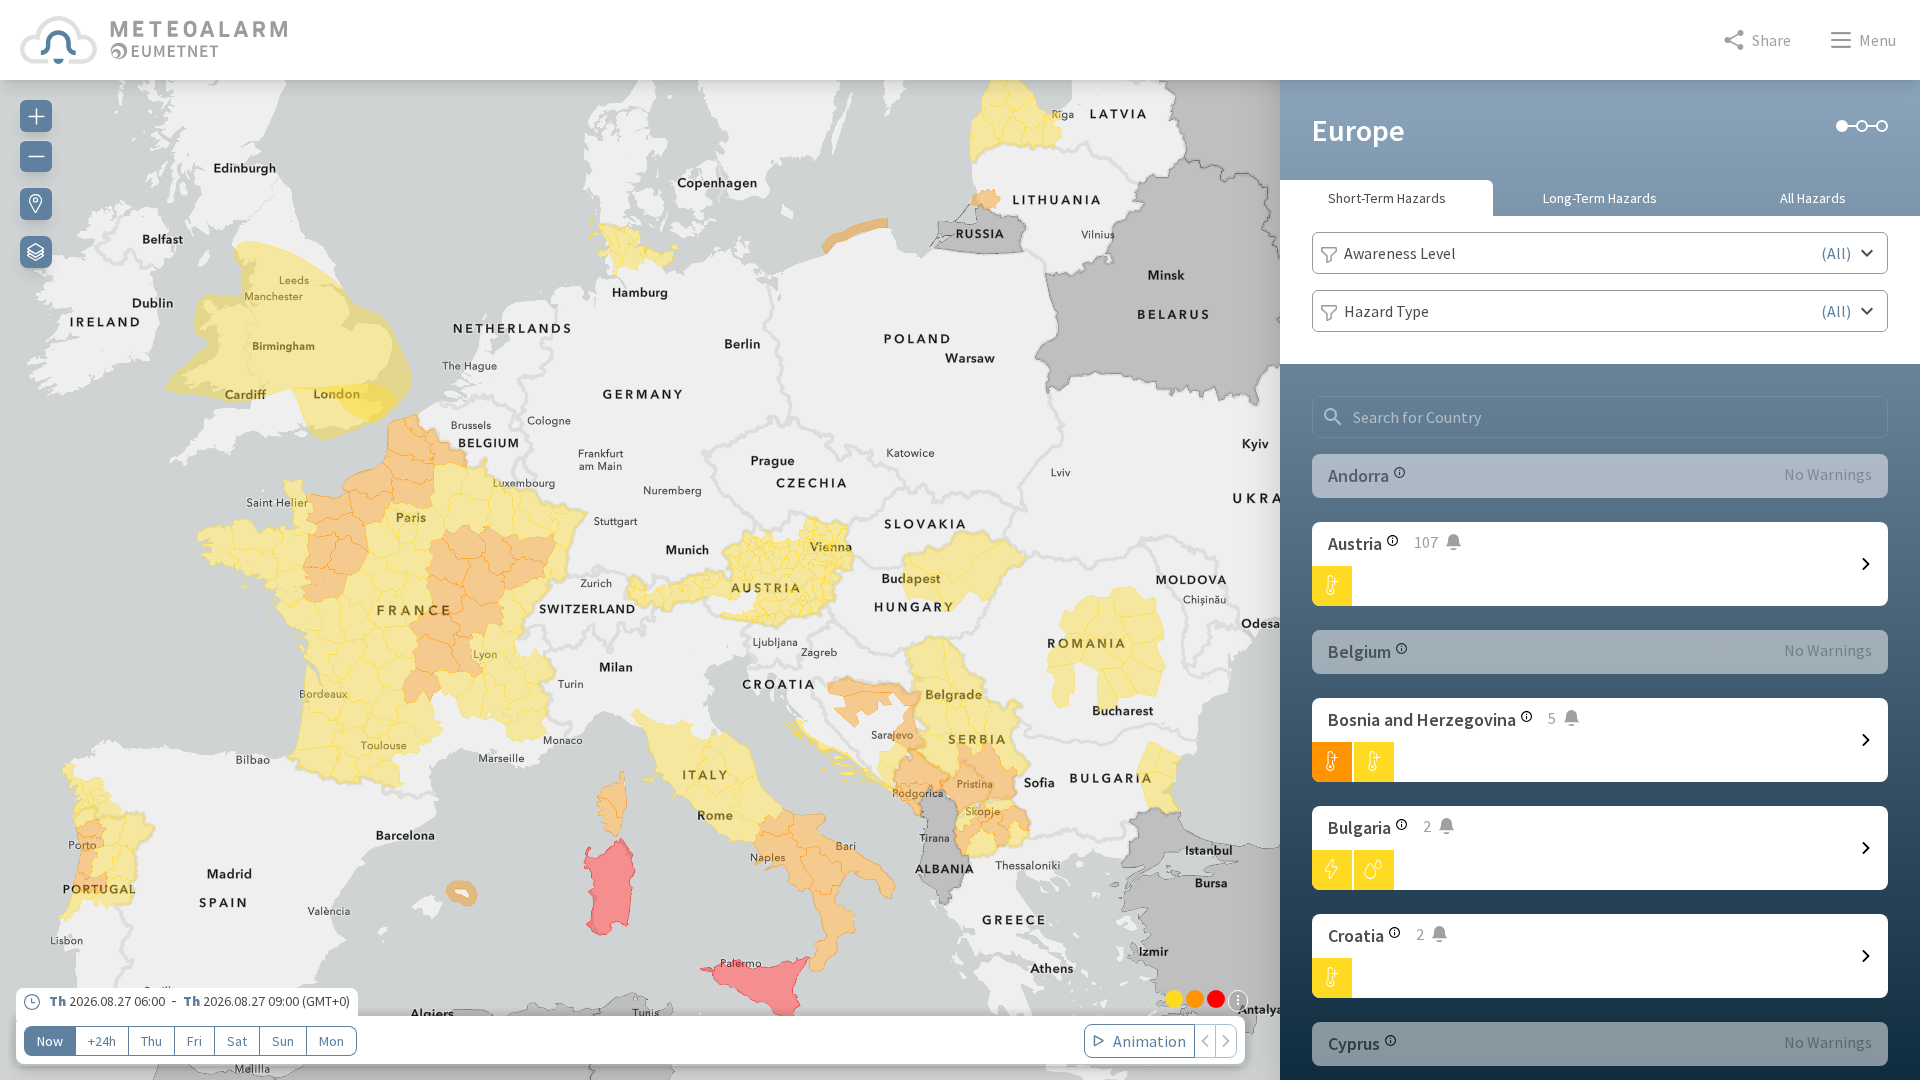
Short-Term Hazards (1387, 198)
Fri (194, 1041)
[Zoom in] (36, 116)
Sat (237, 1041)
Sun (283, 1041)
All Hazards (1813, 198)
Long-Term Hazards (1600, 198)
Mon (331, 1041)
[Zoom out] (36, 156)
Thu (151, 1041)
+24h (102, 1041)
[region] (640, 568)
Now (50, 1041)
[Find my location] (36, 204)
